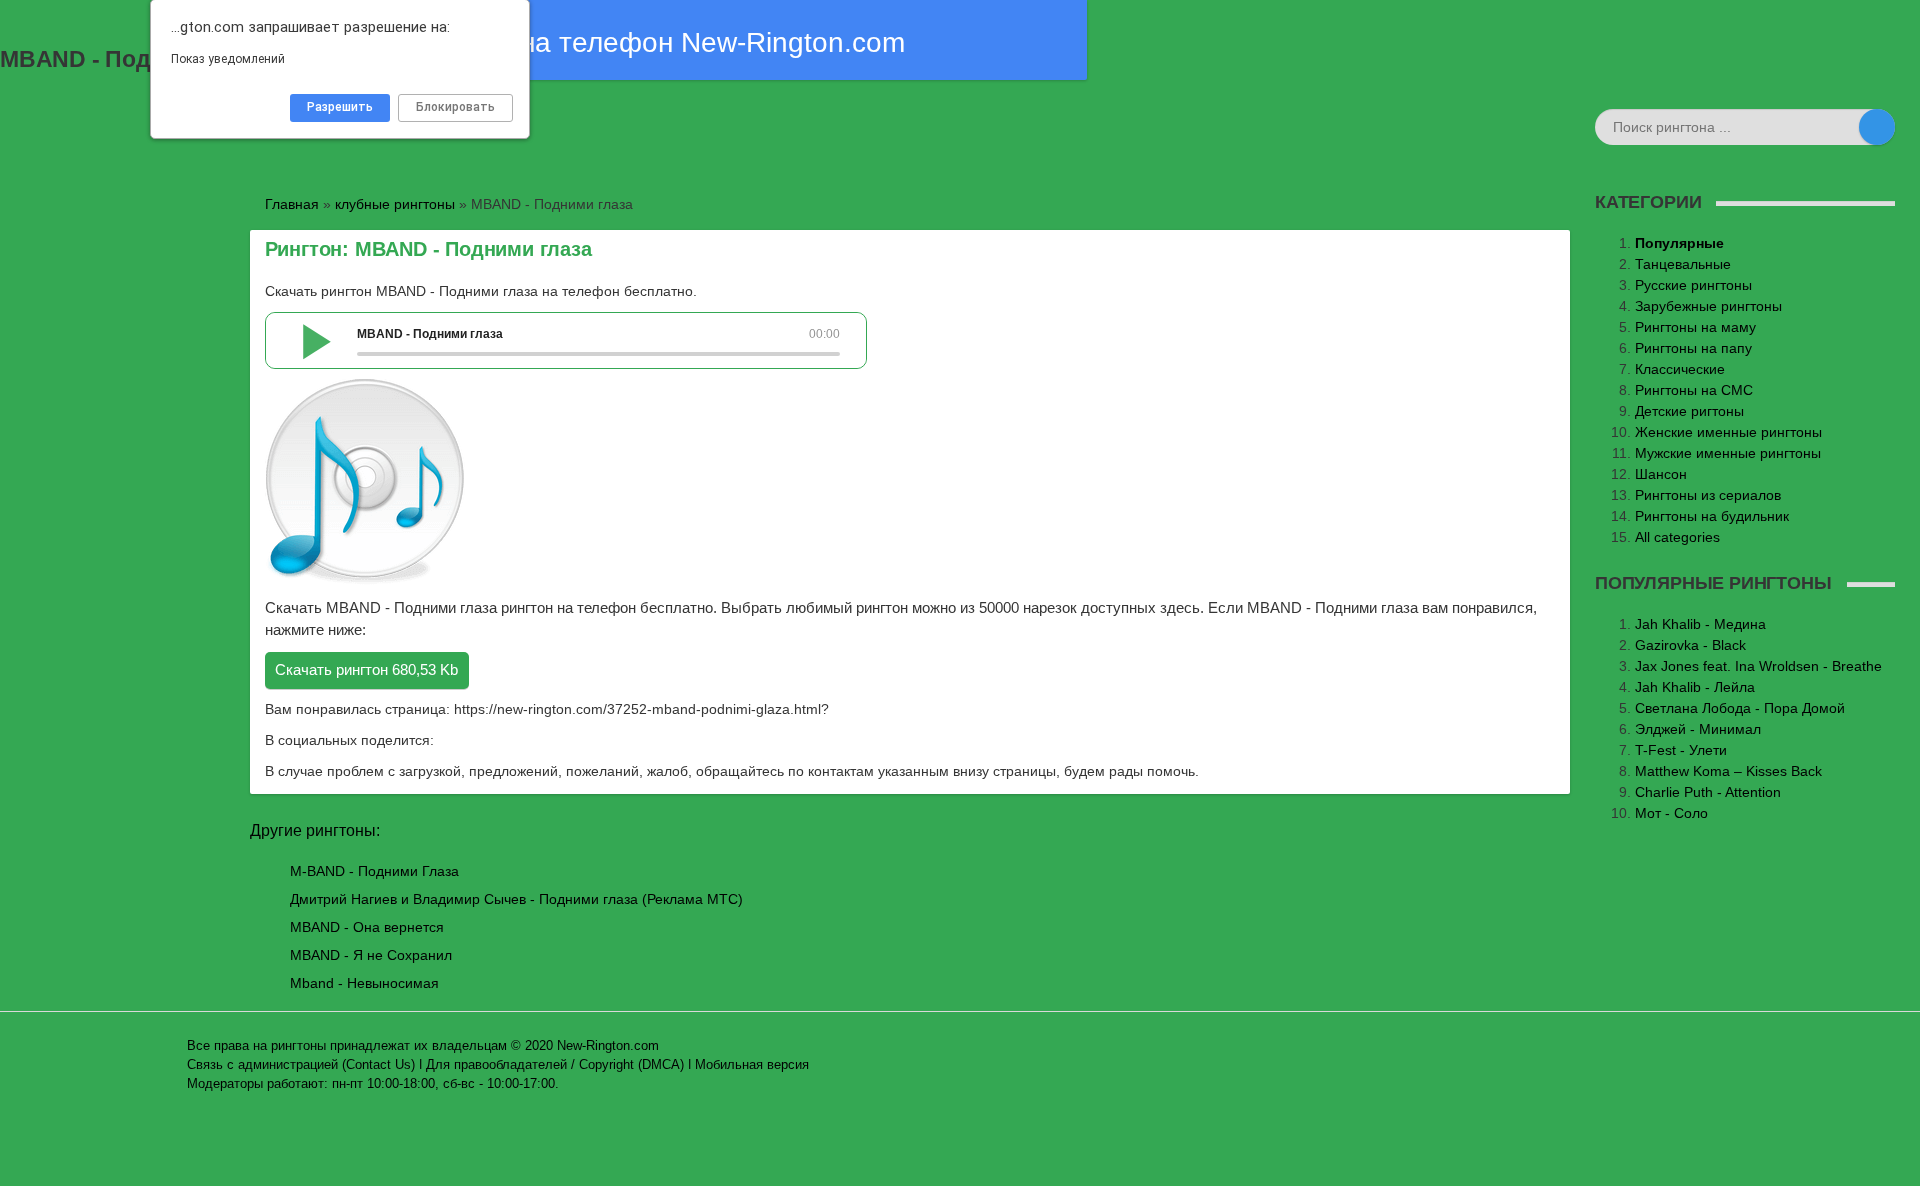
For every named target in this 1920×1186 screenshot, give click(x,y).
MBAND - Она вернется (367, 927)
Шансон (1661, 474)
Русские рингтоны (1693, 285)
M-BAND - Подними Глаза (374, 871)
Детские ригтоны (1689, 411)
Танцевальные (1683, 264)
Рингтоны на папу (1693, 348)
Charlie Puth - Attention (1708, 792)
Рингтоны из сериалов (1708, 495)
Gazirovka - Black (1690, 645)
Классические (1680, 369)
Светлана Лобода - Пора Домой (1740, 708)
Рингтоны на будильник (1712, 516)
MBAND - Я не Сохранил (371, 955)
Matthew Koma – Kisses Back (1728, 771)
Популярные (1679, 243)
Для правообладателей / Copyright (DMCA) (555, 1065)
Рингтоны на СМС (1694, 390)
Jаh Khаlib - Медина (1700, 624)
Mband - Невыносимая (364, 983)
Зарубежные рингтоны (1708, 306)
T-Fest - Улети (1681, 750)
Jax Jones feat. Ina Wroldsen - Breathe (1758, 666)
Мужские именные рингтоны (1728, 453)
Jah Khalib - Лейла (1695, 687)
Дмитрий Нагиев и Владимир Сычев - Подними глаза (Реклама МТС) (516, 899)
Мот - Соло (1671, 813)
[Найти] (1877, 127)
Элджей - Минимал (1698, 729)
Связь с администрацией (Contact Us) (301, 1065)
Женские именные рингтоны (1728, 432)
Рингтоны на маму (1695, 327)
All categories (1677, 537)
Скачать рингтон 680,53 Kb (366, 669)
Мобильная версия (752, 1065)
